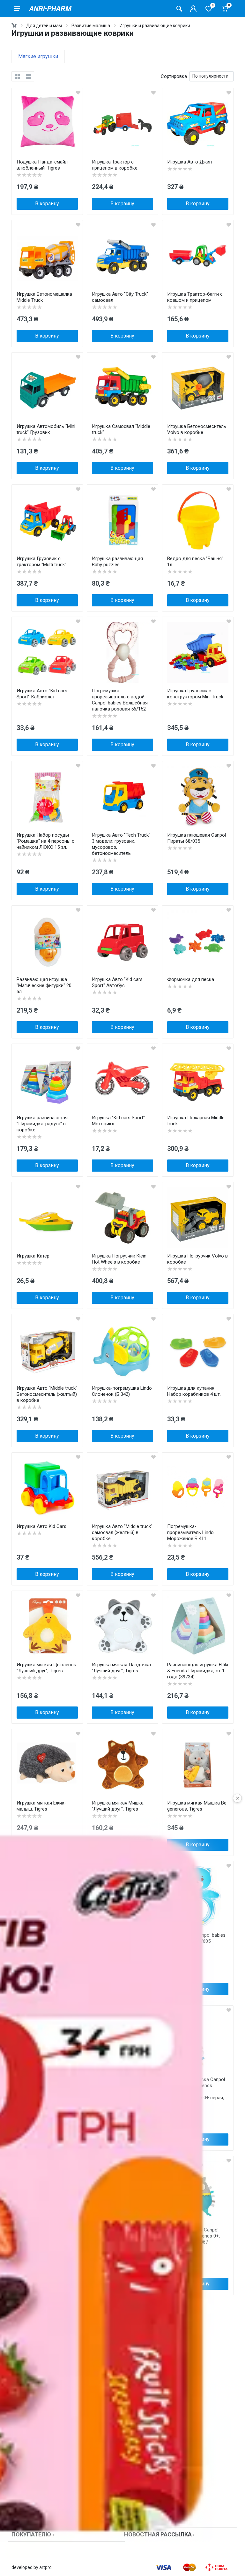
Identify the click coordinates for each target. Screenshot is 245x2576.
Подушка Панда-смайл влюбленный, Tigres (42, 165)
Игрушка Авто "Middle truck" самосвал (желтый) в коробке (122, 1532)
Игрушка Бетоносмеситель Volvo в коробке (197, 429)
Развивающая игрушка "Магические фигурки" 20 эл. (44, 985)
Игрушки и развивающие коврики (155, 26)
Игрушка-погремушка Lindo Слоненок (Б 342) (122, 1391)
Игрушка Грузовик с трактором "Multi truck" (41, 562)
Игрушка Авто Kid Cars (41, 1526)
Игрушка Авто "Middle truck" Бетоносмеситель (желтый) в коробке (47, 1394)
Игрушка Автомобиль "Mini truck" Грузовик (46, 429)
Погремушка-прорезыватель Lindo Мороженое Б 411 (190, 1532)
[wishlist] (78, 93)
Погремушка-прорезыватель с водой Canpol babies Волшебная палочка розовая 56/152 (120, 700)
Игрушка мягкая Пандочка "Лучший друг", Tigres (121, 1668)
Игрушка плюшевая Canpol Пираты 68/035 (197, 838)
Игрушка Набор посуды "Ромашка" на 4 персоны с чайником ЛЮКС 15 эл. (45, 841)
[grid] (17, 76)
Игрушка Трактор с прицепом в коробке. (115, 165)
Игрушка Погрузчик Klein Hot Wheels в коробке (119, 1259)
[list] (28, 76)
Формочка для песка (191, 979)
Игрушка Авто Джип (189, 162)
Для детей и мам (44, 26)
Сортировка (174, 76)
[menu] (17, 9)
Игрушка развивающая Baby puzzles (117, 562)
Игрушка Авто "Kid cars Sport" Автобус (117, 982)
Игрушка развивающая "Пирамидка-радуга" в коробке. (42, 1124)
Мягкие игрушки (38, 56)
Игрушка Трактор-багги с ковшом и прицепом (195, 297)
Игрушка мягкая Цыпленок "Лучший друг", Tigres (46, 1668)
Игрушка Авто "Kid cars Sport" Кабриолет (42, 694)
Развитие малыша (91, 26)
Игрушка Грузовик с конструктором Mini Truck (195, 694)
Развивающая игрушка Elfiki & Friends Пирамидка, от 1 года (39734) (198, 1671)
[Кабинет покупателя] (193, 9)
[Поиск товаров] (179, 9)
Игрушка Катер (33, 1256)
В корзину (47, 204)
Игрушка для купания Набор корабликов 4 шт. (194, 1391)
